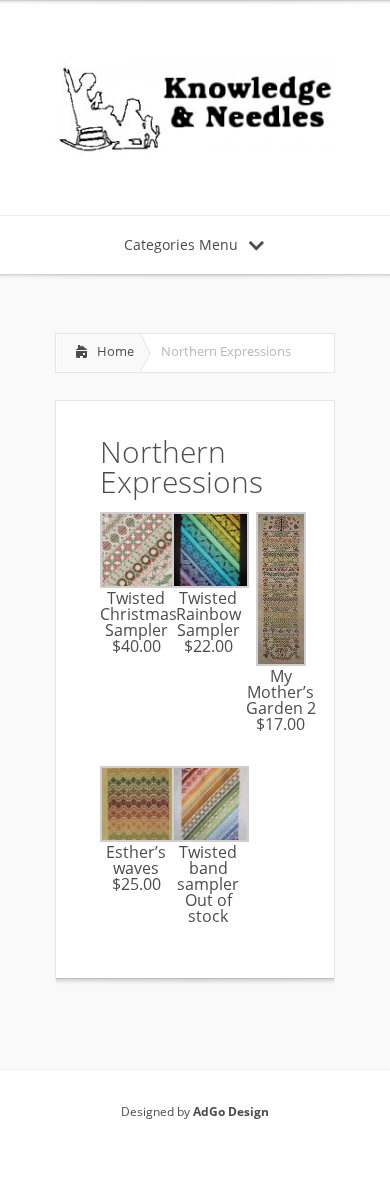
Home (115, 351)
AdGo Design (231, 1111)
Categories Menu (181, 244)
